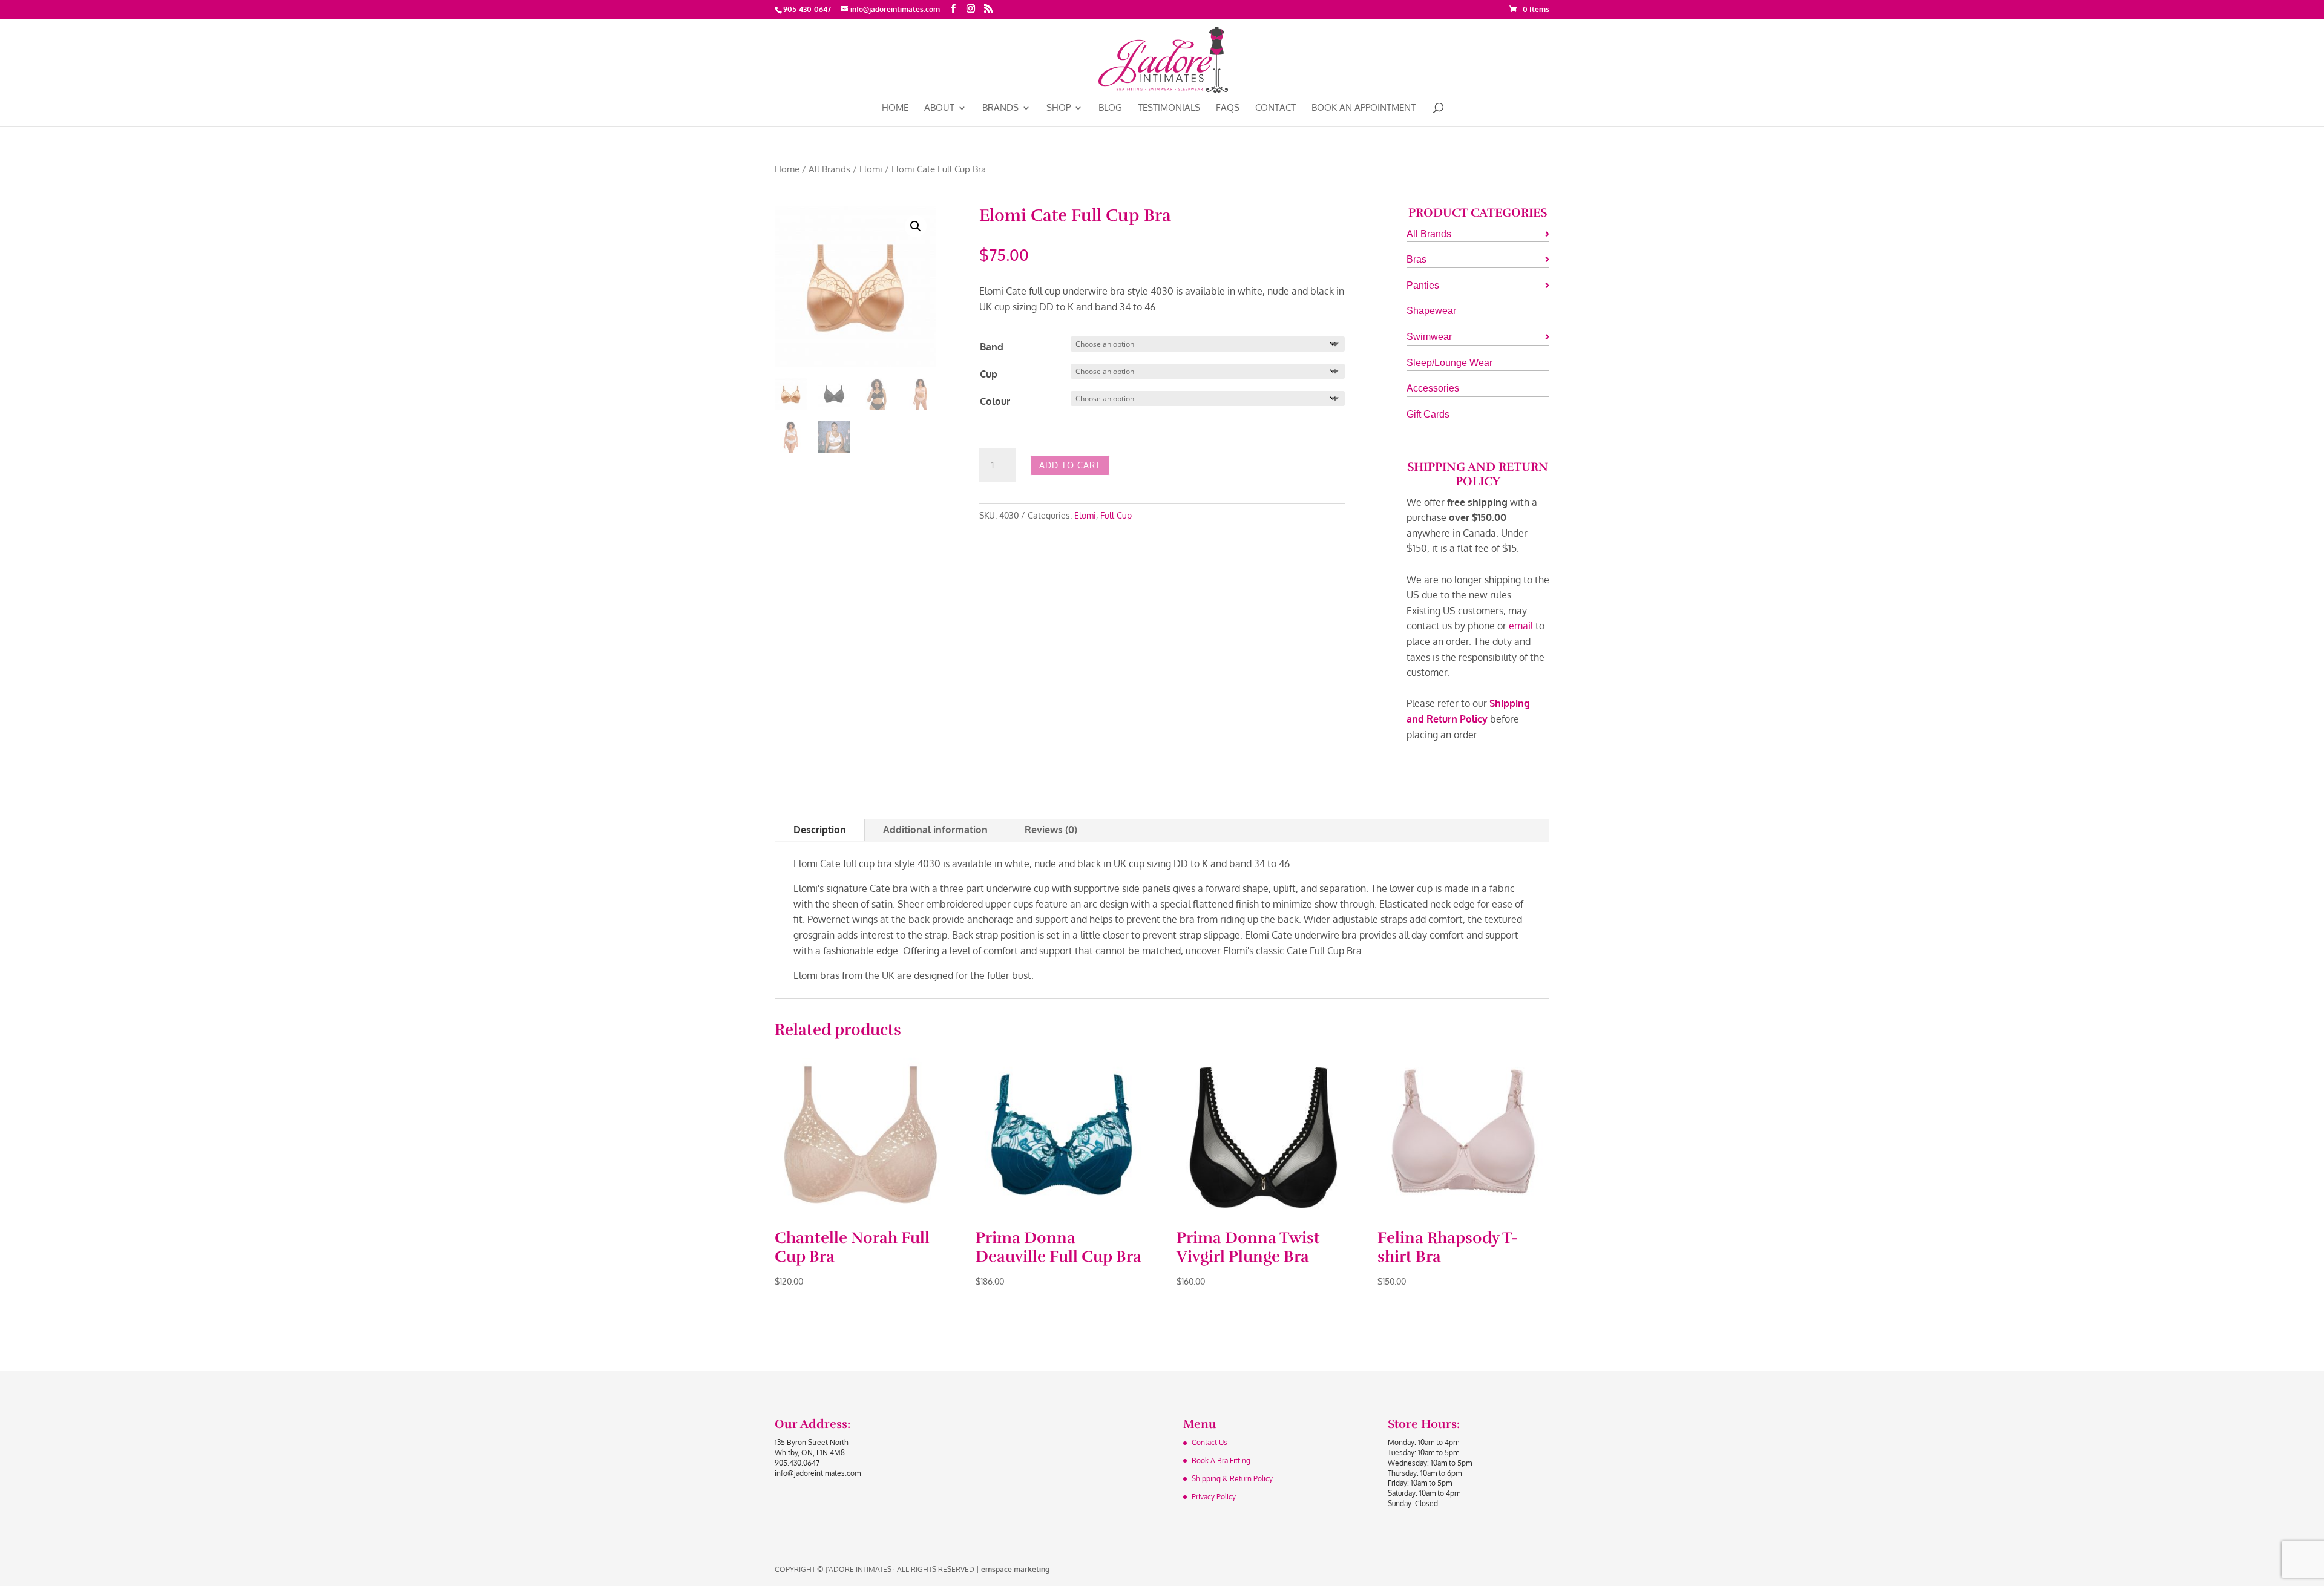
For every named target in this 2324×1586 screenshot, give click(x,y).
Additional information (935, 830)
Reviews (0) (1051, 830)
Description (820, 830)
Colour (995, 401)
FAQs (1228, 108)
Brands (1000, 108)
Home (895, 108)
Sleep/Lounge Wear (1449, 363)
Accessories (1433, 388)
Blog (1110, 108)
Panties (1423, 285)
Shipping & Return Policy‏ (1232, 1479)
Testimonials (1169, 108)
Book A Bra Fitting (1221, 1460)
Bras (1416, 259)
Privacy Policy (1214, 1497)
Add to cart (1070, 465)
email (1521, 626)
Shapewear (1431, 311)
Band (992, 347)
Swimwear (1429, 337)
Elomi (871, 169)
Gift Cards (1428, 414)
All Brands (829, 169)
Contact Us (1210, 1442)
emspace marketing (1015, 1569)
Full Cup (1116, 515)
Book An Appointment (1364, 108)
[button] (916, 226)
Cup (989, 374)
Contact (1275, 108)
